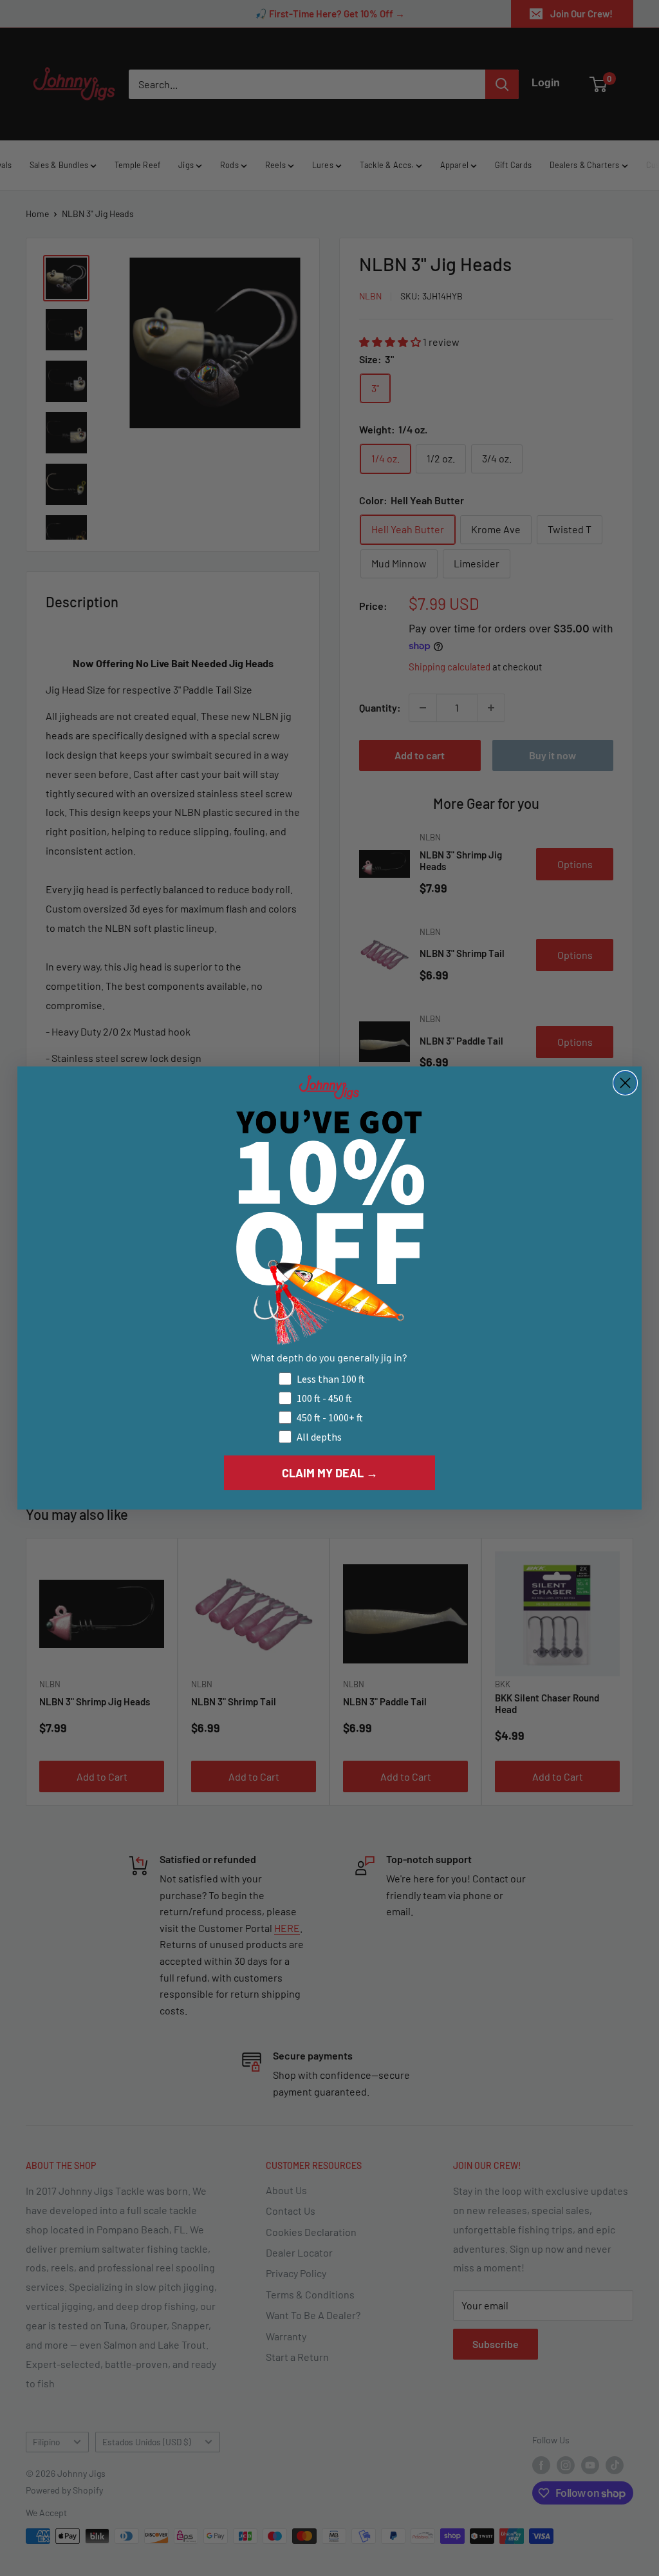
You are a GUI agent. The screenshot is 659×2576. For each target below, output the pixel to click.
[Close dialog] (625, 1083)
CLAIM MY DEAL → (330, 1473)
